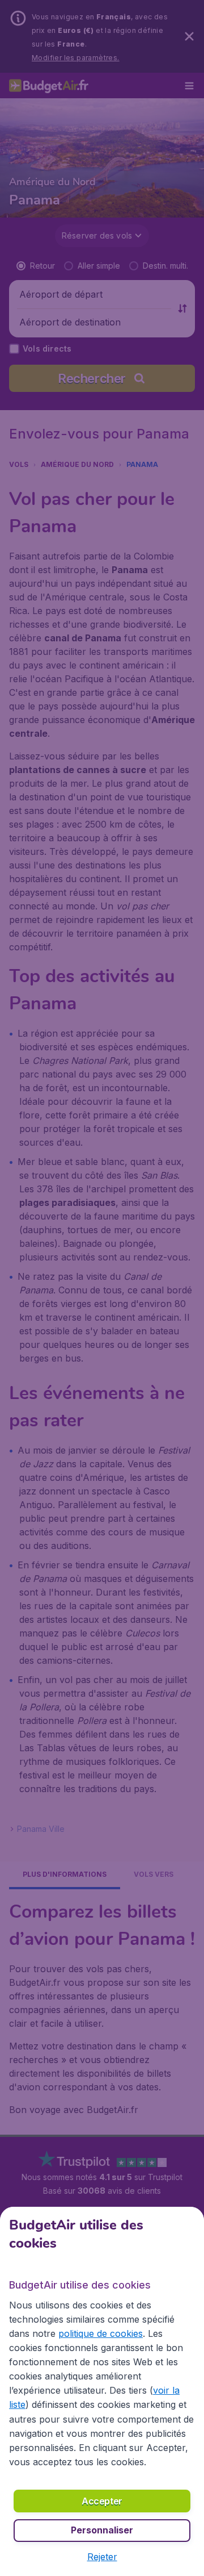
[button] (102, 2557)
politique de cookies (101, 2333)
